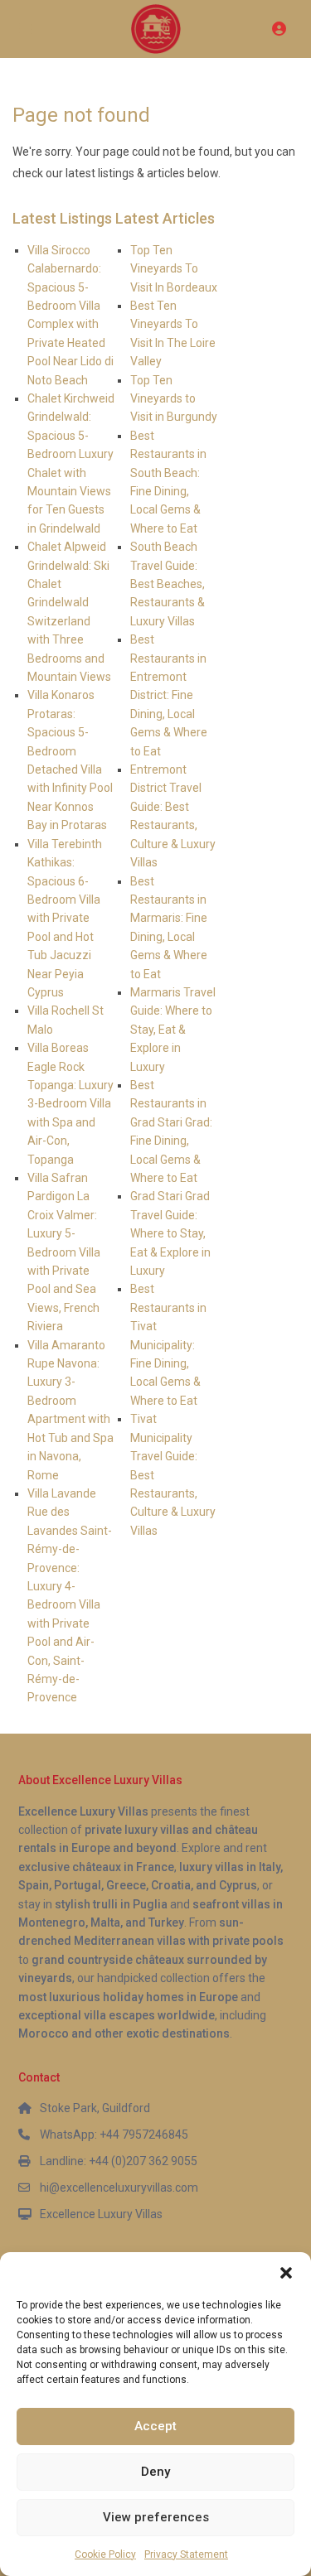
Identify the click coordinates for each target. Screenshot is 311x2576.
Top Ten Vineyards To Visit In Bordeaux (174, 269)
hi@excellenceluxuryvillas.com (119, 2188)
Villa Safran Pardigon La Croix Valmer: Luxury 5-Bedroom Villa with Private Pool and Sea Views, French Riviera (64, 1252)
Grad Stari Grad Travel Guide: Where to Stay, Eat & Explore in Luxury (170, 1233)
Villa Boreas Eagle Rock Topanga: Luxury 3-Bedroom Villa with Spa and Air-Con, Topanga (70, 1103)
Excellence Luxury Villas (101, 2214)
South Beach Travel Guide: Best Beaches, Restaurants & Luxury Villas (168, 584)
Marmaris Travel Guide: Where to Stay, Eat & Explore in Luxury (173, 1030)
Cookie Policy (105, 2554)
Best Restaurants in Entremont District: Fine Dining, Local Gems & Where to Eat (169, 695)
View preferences (156, 2517)
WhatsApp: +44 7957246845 (114, 2135)
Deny (155, 2472)
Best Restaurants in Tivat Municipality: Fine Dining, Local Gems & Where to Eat (168, 1344)
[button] (286, 2273)
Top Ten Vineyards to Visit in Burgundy (174, 399)
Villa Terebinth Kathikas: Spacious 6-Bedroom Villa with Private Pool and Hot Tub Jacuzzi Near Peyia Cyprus (65, 918)
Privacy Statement (186, 2554)
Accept (155, 2426)
